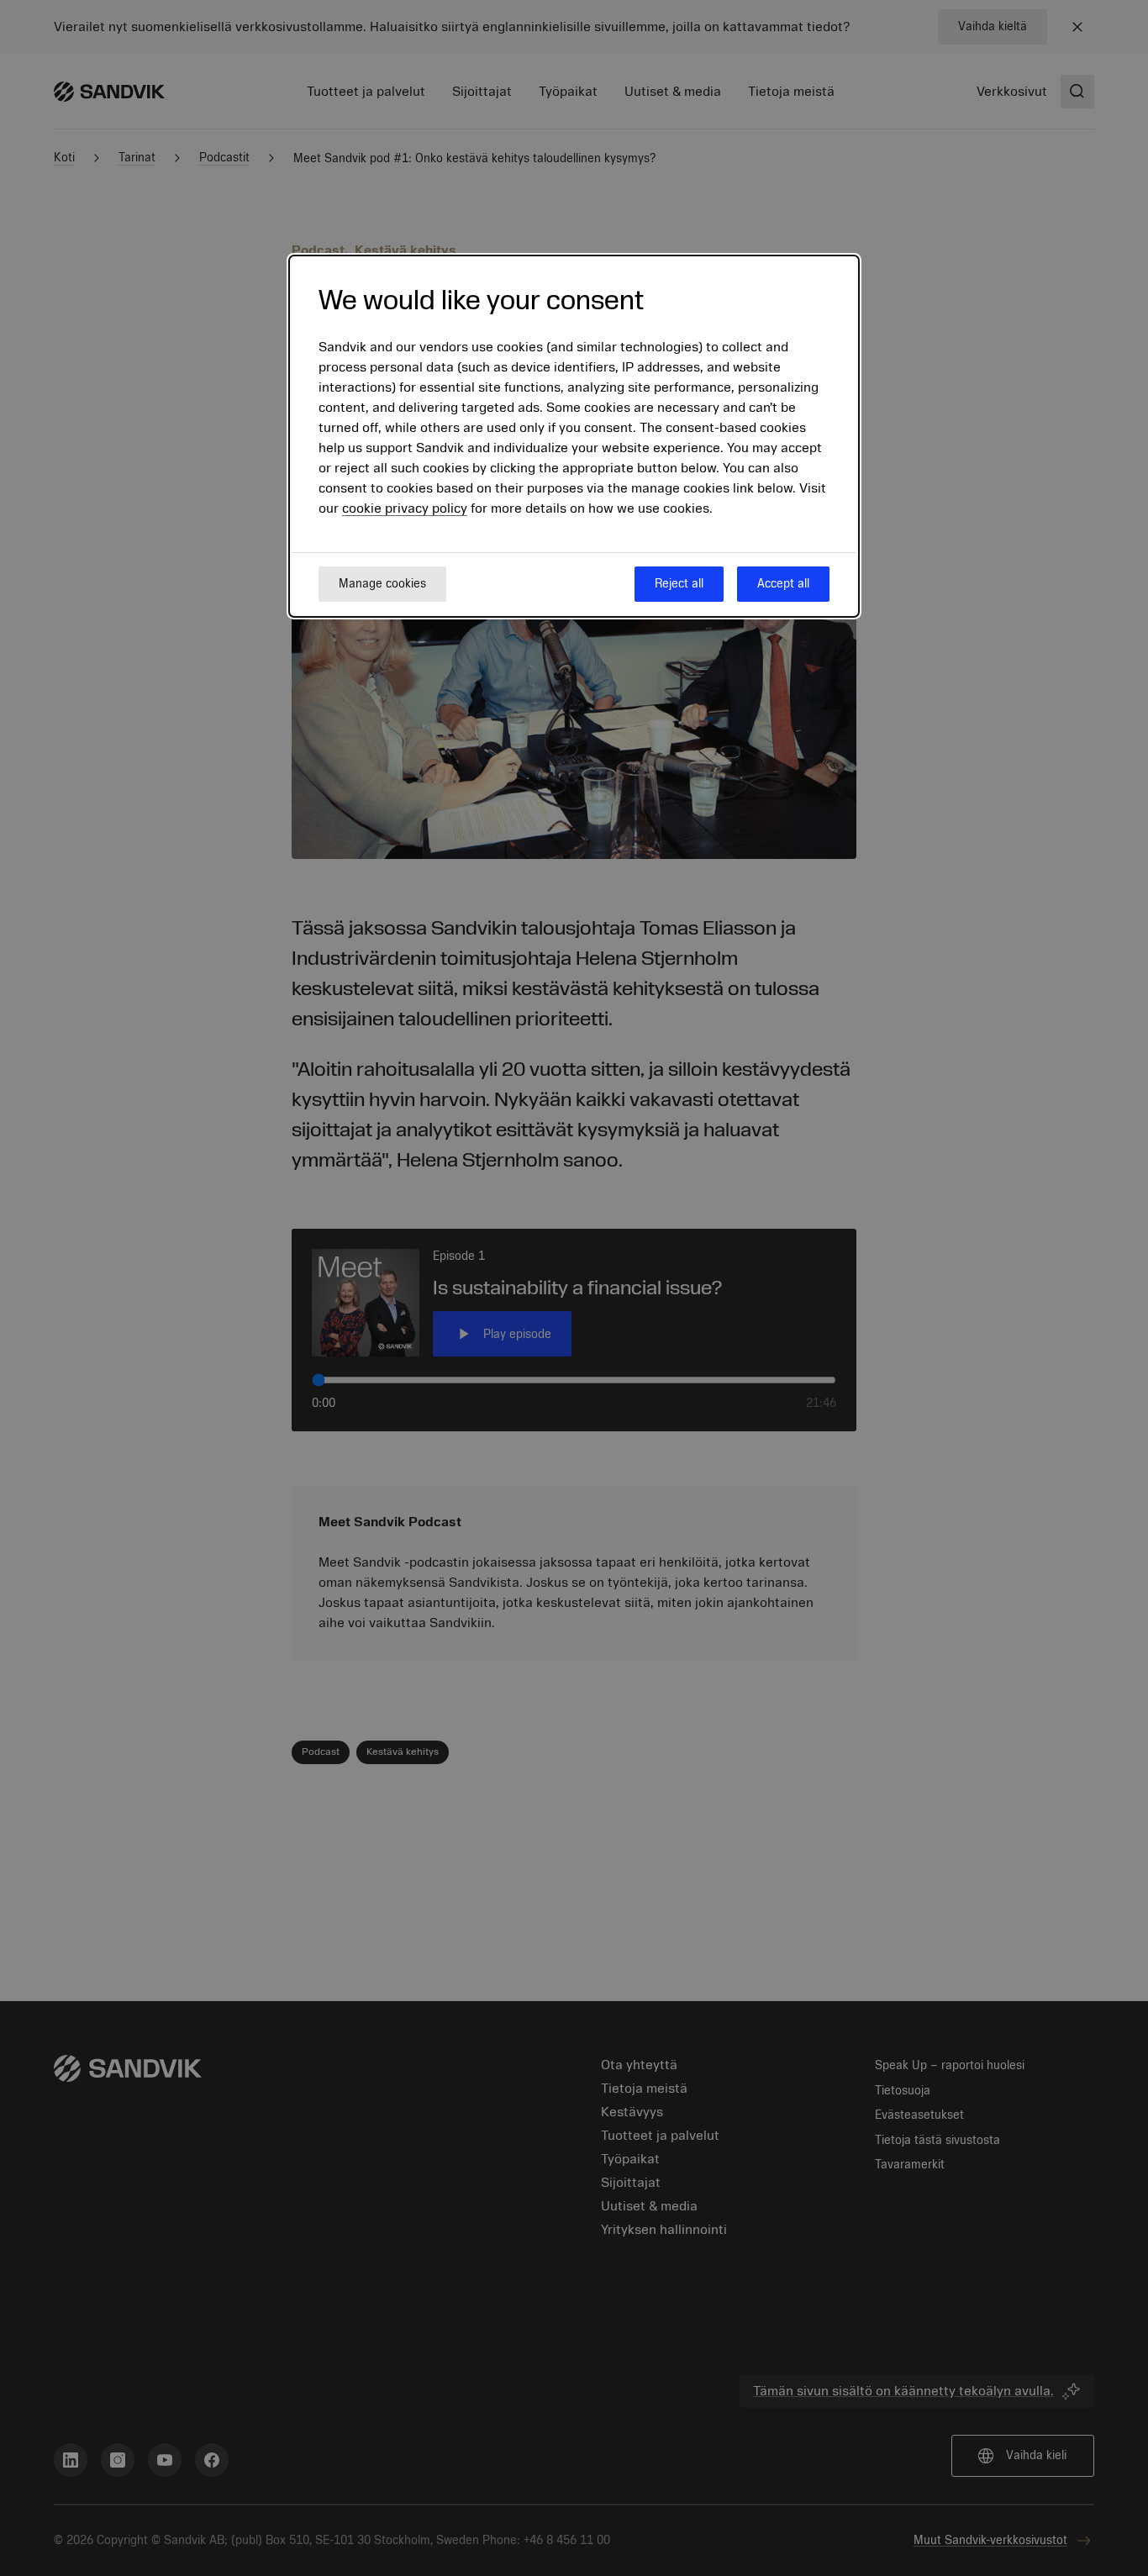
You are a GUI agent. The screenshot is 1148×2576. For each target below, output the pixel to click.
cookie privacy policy (405, 508)
